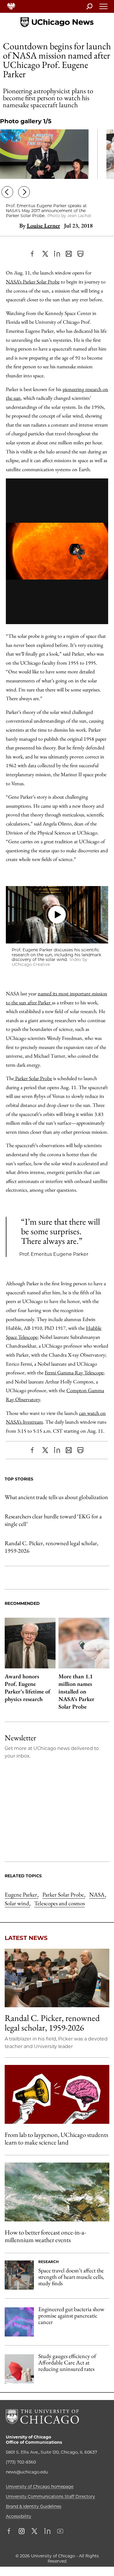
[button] (57, 915)
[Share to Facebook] (34, 254)
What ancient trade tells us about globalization (56, 1497)
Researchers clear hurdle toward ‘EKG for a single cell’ (53, 1520)
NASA (97, 1894)
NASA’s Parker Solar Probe (33, 282)
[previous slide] (7, 193)
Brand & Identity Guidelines (34, 2506)
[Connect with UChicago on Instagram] (22, 2532)
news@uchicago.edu (27, 2472)
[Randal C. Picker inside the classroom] (57, 1978)
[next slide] (24, 193)
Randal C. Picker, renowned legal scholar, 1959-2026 (52, 1547)
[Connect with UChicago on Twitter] (34, 2532)
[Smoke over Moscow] (57, 2192)
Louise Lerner (44, 226)
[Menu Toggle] (104, 8)
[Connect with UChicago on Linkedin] (47, 2532)
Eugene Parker (21, 1894)
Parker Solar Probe (33, 1078)
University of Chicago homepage (40, 2487)
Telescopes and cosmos (59, 1903)
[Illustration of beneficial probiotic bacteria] (19, 2322)
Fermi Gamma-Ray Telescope (74, 1372)
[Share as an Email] (69, 254)
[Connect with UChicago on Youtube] (60, 2532)
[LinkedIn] (57, 254)
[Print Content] (80, 254)
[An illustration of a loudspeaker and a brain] (57, 2094)
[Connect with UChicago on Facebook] (10, 2532)
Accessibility (19, 2516)
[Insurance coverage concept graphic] (19, 2369)
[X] (45, 254)
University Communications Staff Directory (50, 2496)
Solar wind (17, 1903)
